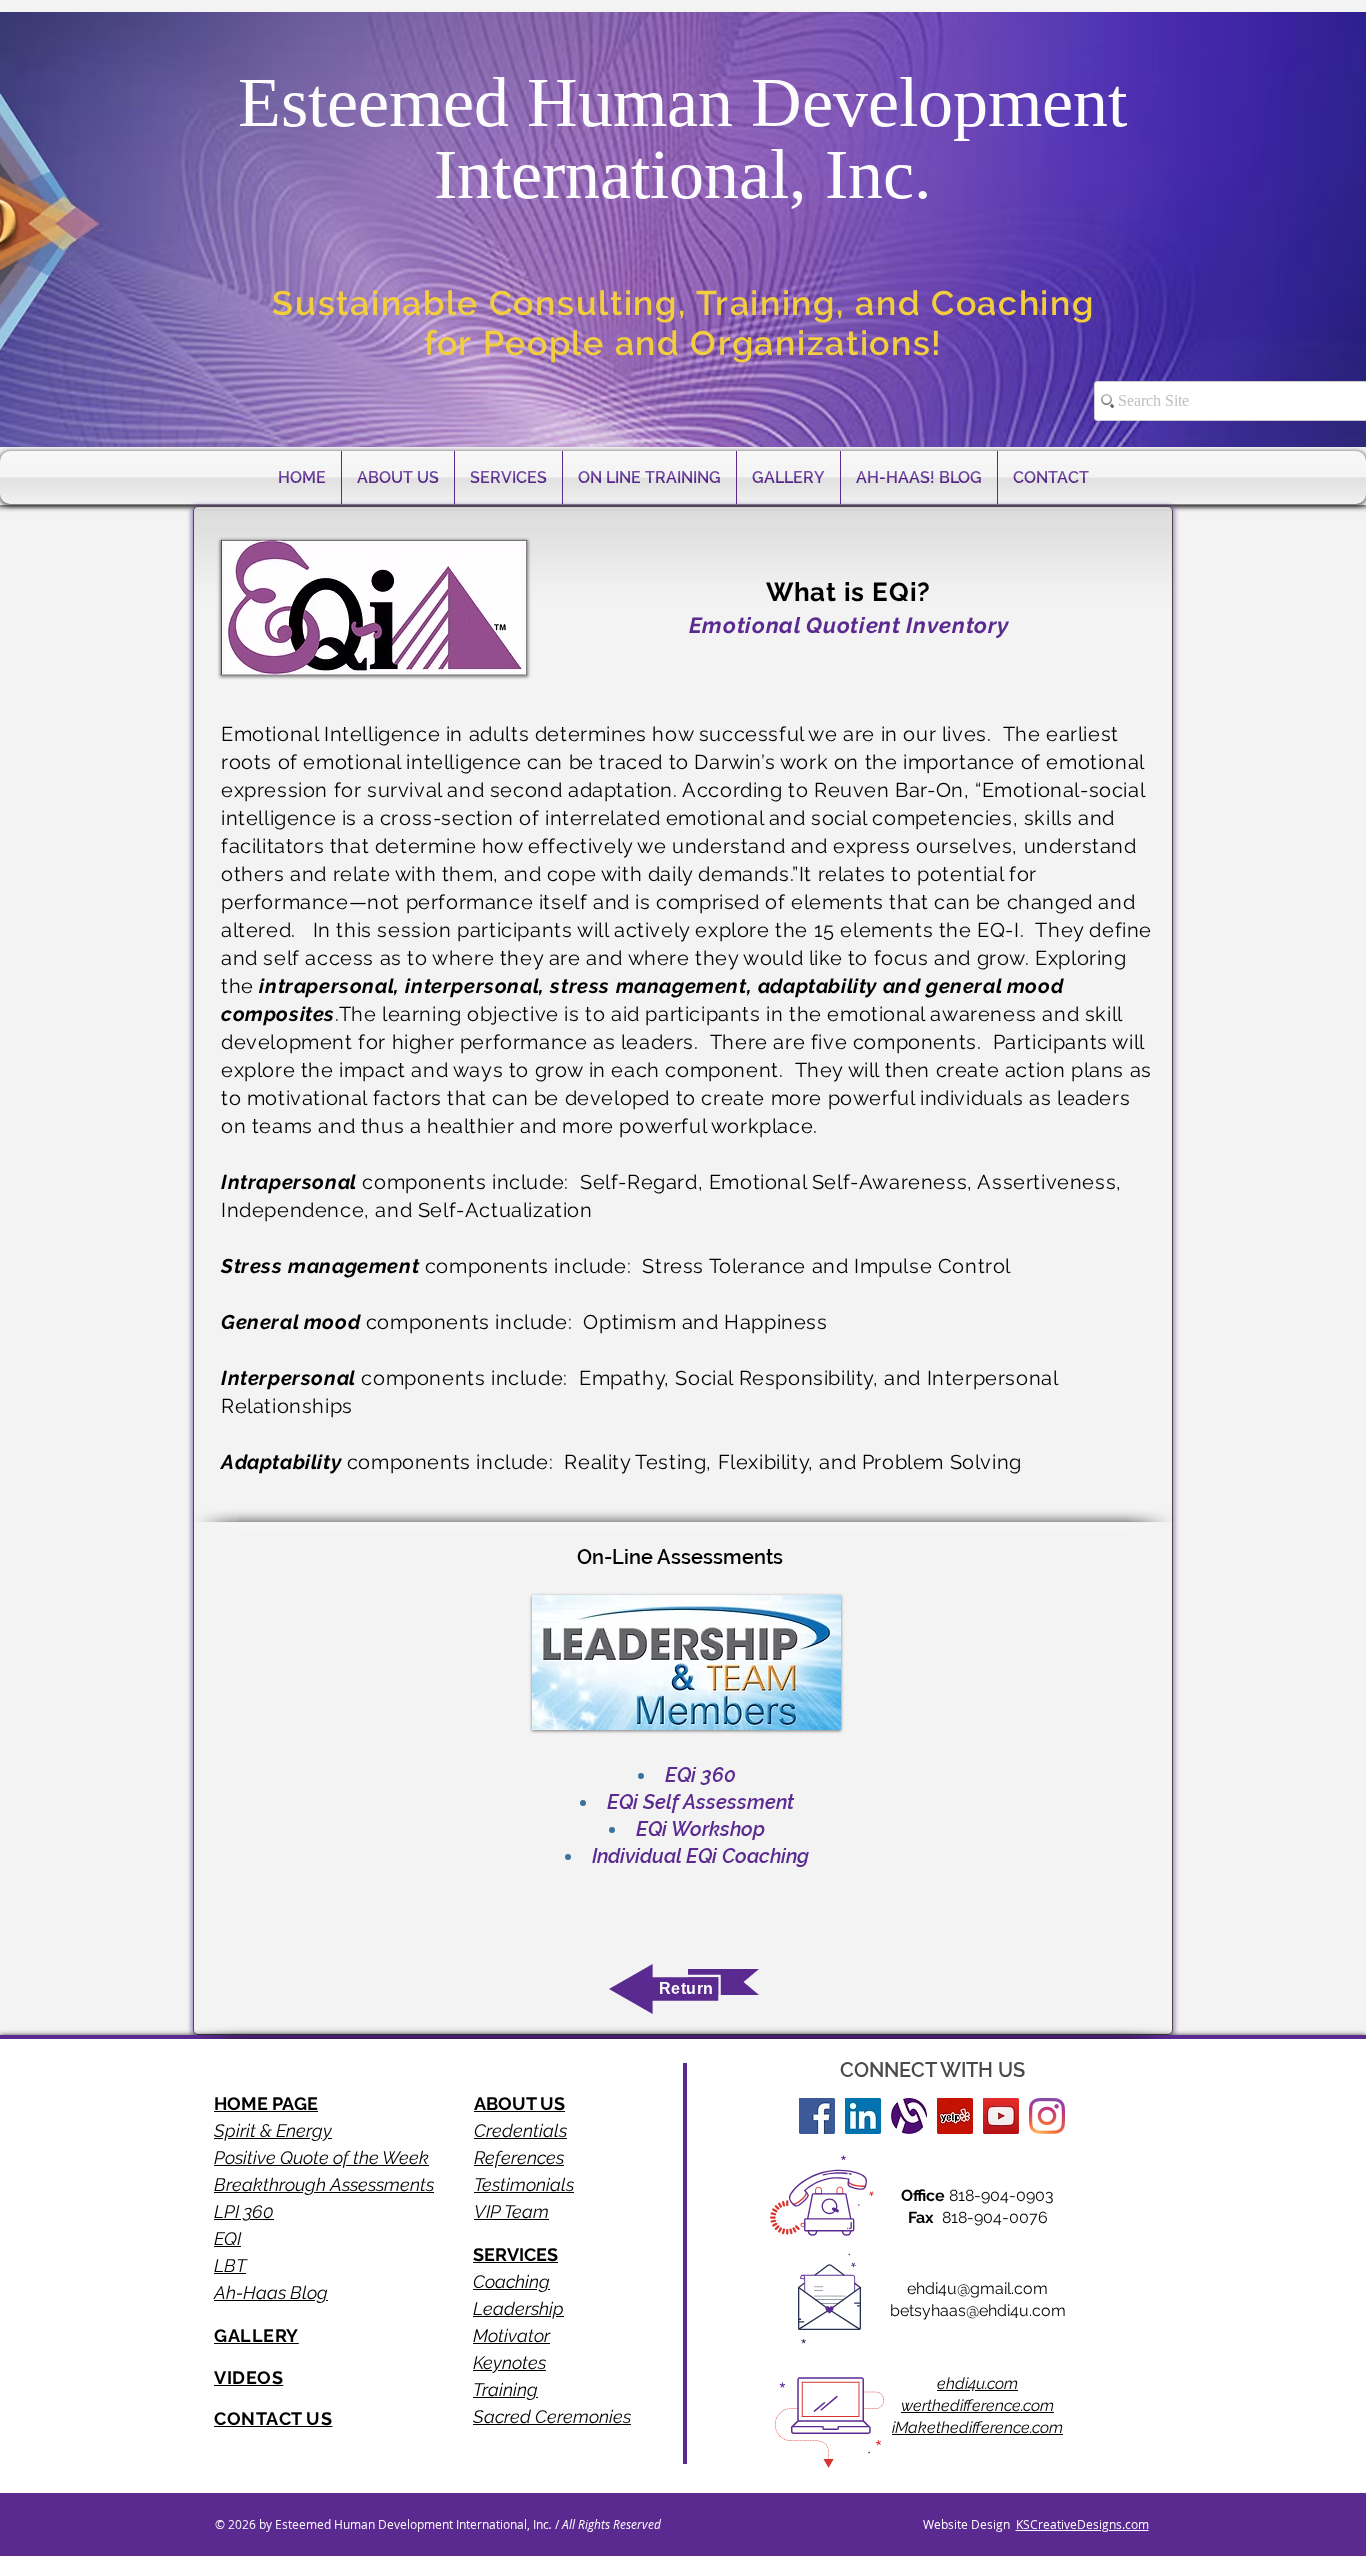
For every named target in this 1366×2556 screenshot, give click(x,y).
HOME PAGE (266, 2103)
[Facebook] (817, 2116)
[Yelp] (955, 2116)
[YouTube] (1001, 2116)
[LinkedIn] (863, 2116)
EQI (227, 2238)
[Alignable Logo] (909, 2116)
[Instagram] (1047, 2116)
